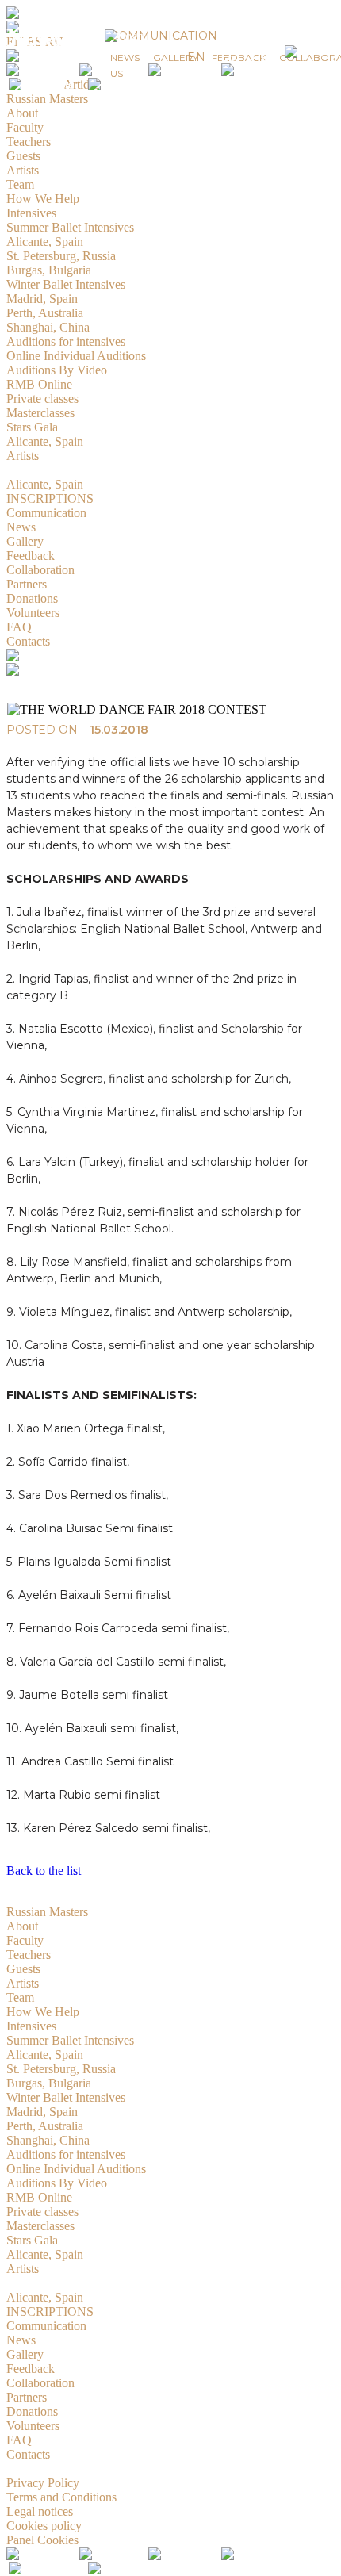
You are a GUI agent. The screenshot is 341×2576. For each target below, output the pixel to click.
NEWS (125, 57)
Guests (23, 1969)
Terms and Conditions (61, 2497)
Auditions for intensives (66, 2154)
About (22, 1926)
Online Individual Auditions (76, 2169)
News (21, 2340)
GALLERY (176, 57)
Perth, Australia (45, 2126)
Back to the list (44, 1871)
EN (196, 57)
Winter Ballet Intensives (66, 2097)
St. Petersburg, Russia (61, 2069)
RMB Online (39, 2197)
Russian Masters (47, 1912)
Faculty (25, 1940)
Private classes (42, 2212)
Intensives (31, 2026)
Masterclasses (40, 2226)
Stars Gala (32, 2240)
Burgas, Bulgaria (49, 2083)
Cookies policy (44, 2526)
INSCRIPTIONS (50, 2311)
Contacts (28, 2454)
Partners (27, 2397)
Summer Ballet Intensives (70, 2040)
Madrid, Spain (42, 2112)
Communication (46, 2326)
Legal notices (40, 2511)
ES (228, 57)
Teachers (29, 1955)
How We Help (43, 2012)
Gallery (25, 2354)
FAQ (19, 2440)
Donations (32, 2411)
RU (261, 57)
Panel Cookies (42, 2540)
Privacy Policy (43, 2483)
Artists (23, 1983)
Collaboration (40, 2383)
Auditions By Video (57, 2183)
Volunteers (33, 2426)
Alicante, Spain (45, 2055)
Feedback (31, 2369)
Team (20, 1997)
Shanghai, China (48, 2140)
